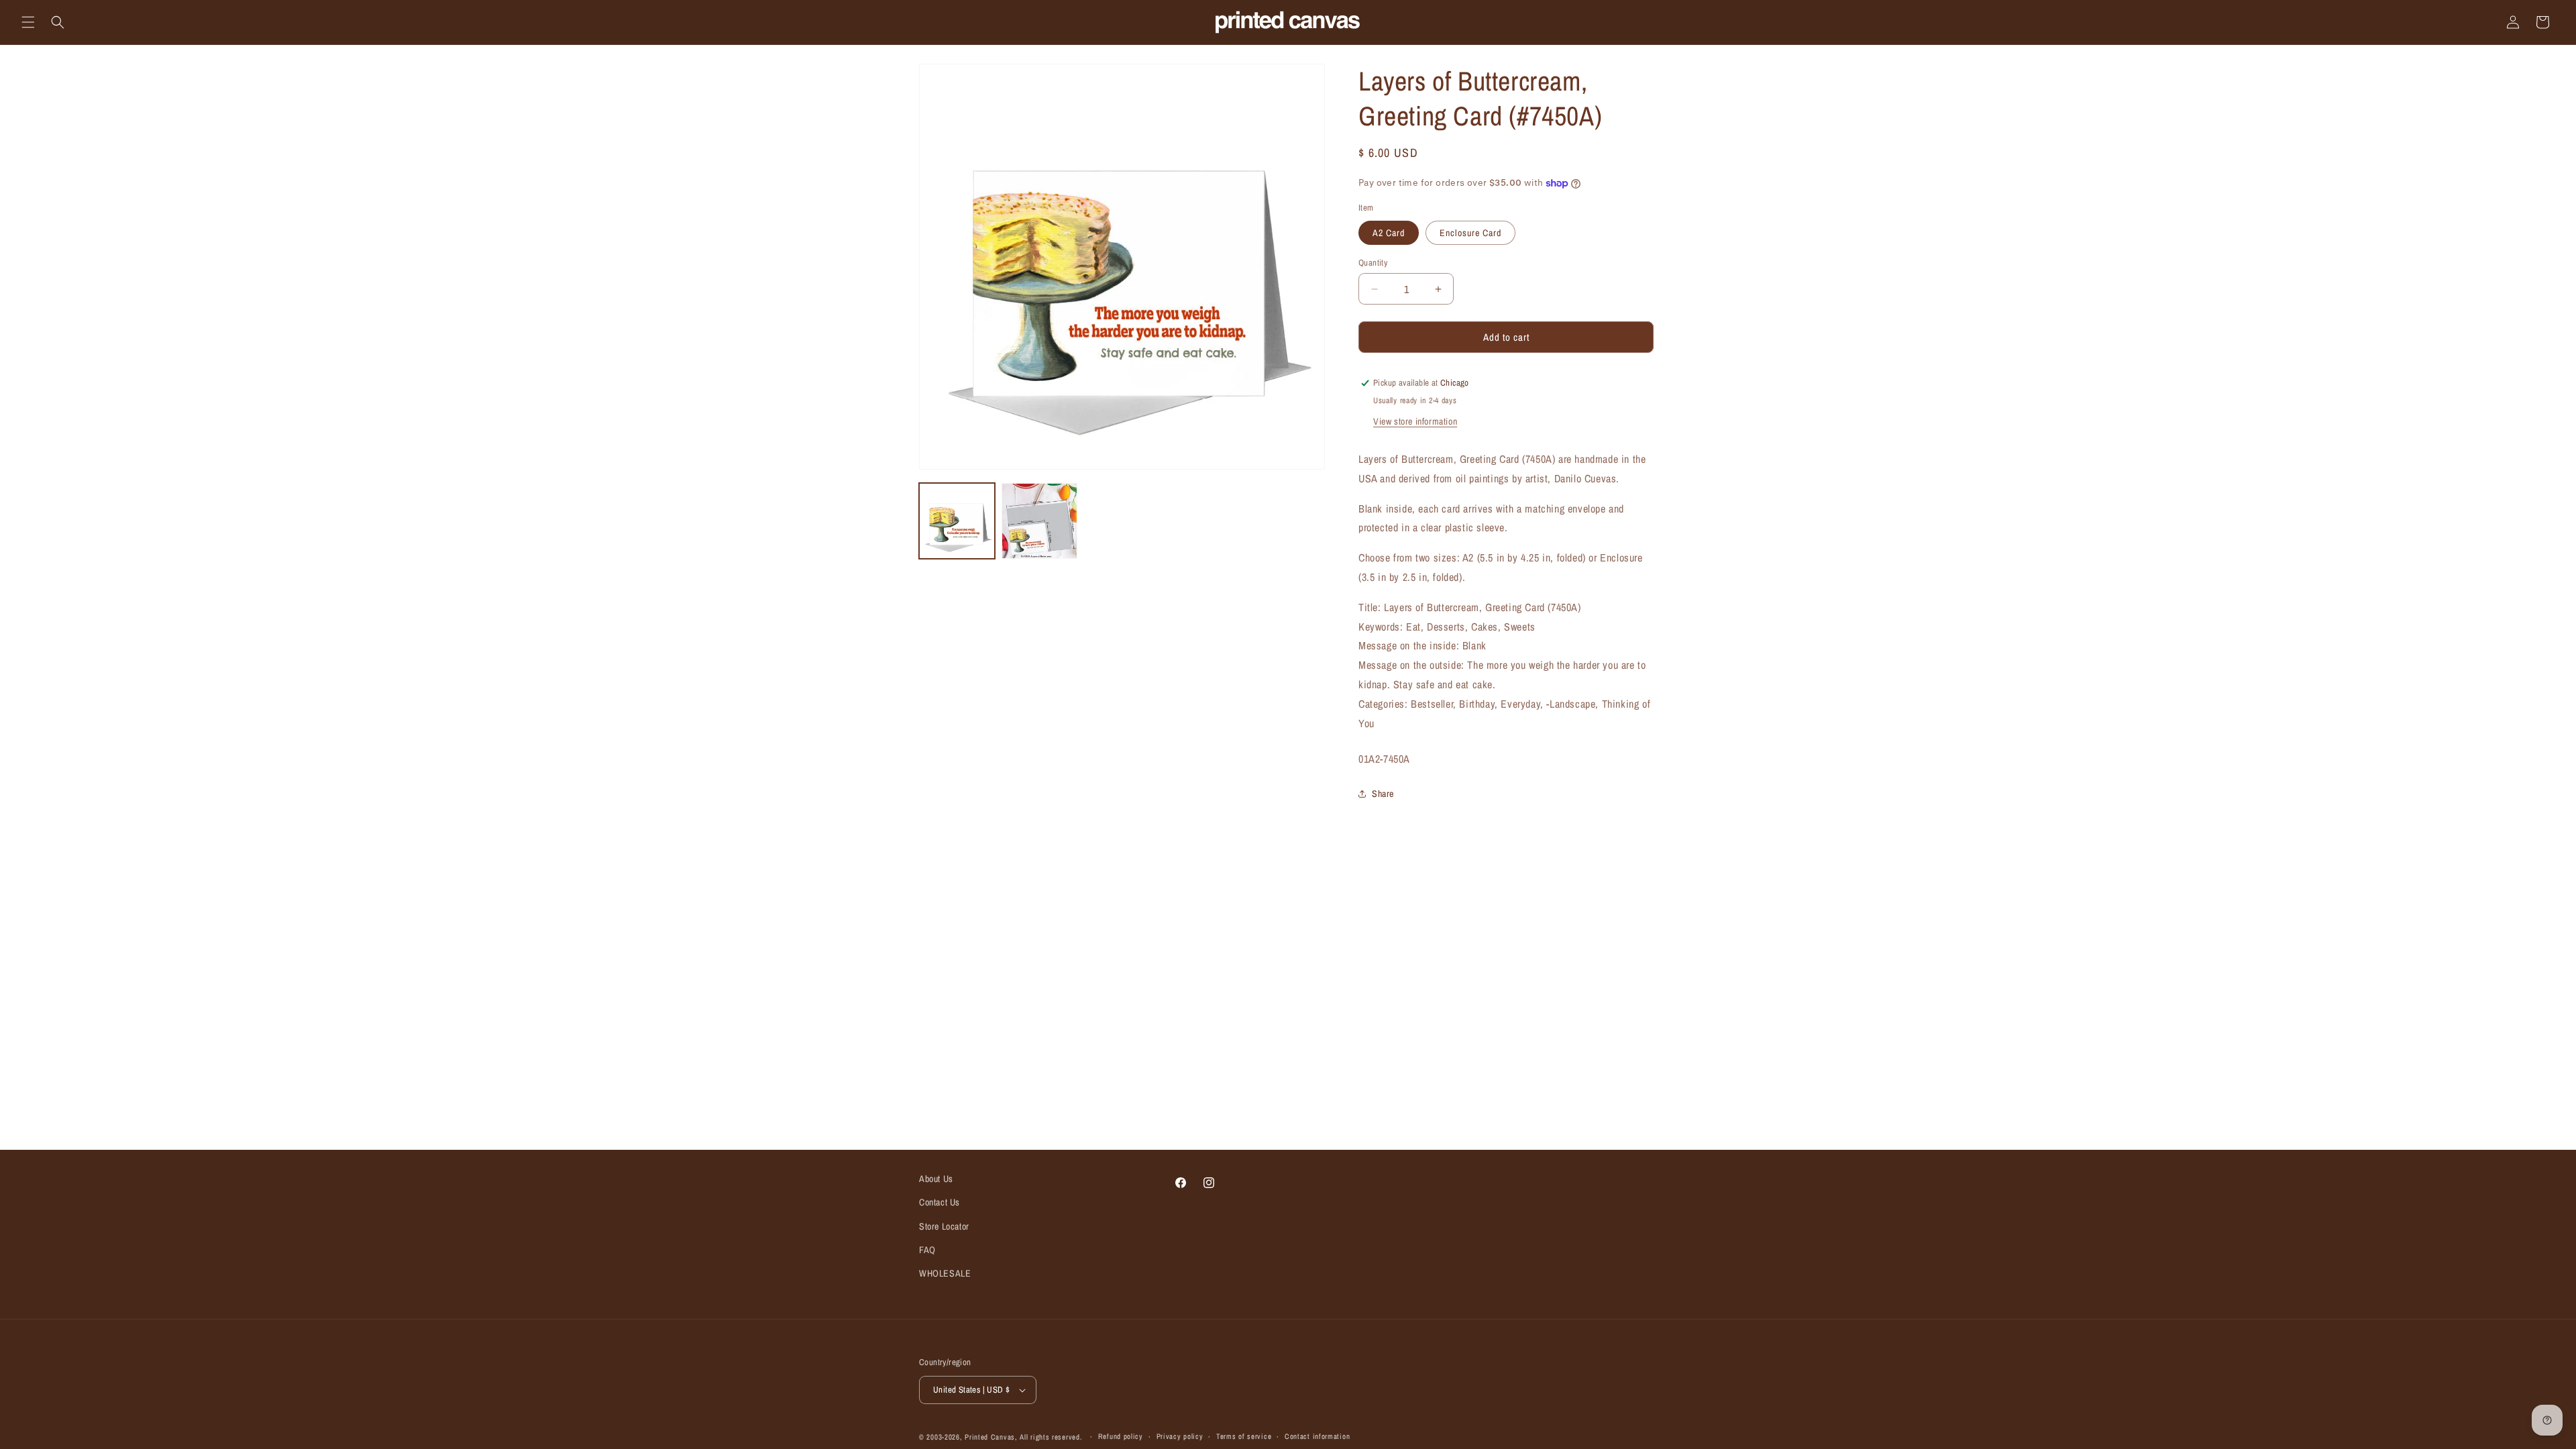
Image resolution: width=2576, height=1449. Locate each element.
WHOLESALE (945, 1273)
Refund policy (1121, 1436)
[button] (28, 22)
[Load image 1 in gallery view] (957, 521)
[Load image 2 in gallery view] (1039, 521)
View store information (1415, 421)
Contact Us (940, 1202)
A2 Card (1389, 233)
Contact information (1317, 1436)
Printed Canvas (990, 1437)
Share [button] (1383, 794)
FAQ (927, 1250)
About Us (936, 1179)
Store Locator (944, 1226)
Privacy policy (1180, 1436)
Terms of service (1244, 1436)
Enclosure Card (1470, 233)
